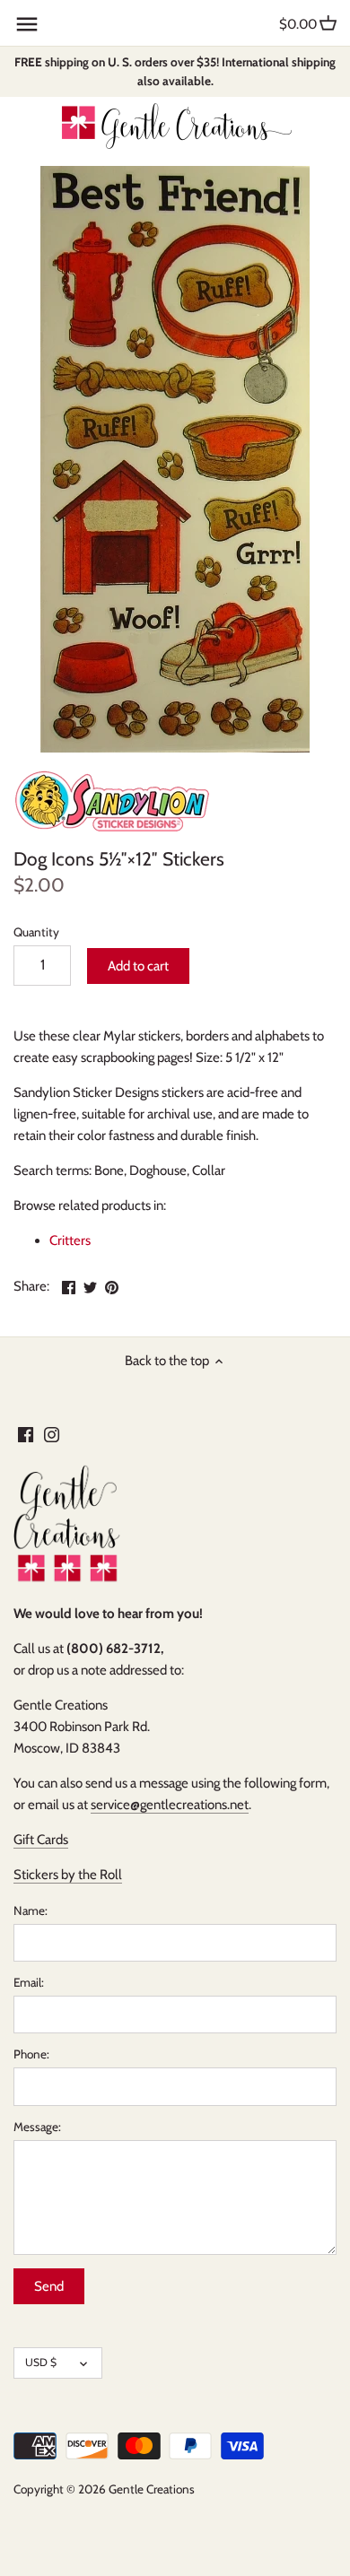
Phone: (31, 2054)
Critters (70, 1240)
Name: (31, 1910)
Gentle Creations (152, 2489)
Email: (29, 1982)
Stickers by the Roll (68, 1875)
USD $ (41, 2362)
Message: (37, 2127)
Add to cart (138, 966)
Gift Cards (41, 1840)
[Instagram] (52, 1434)
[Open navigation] (27, 24)
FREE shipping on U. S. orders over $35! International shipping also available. (175, 71)
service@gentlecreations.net (170, 1805)
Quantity (36, 932)
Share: (31, 1286)
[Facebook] (26, 1434)
